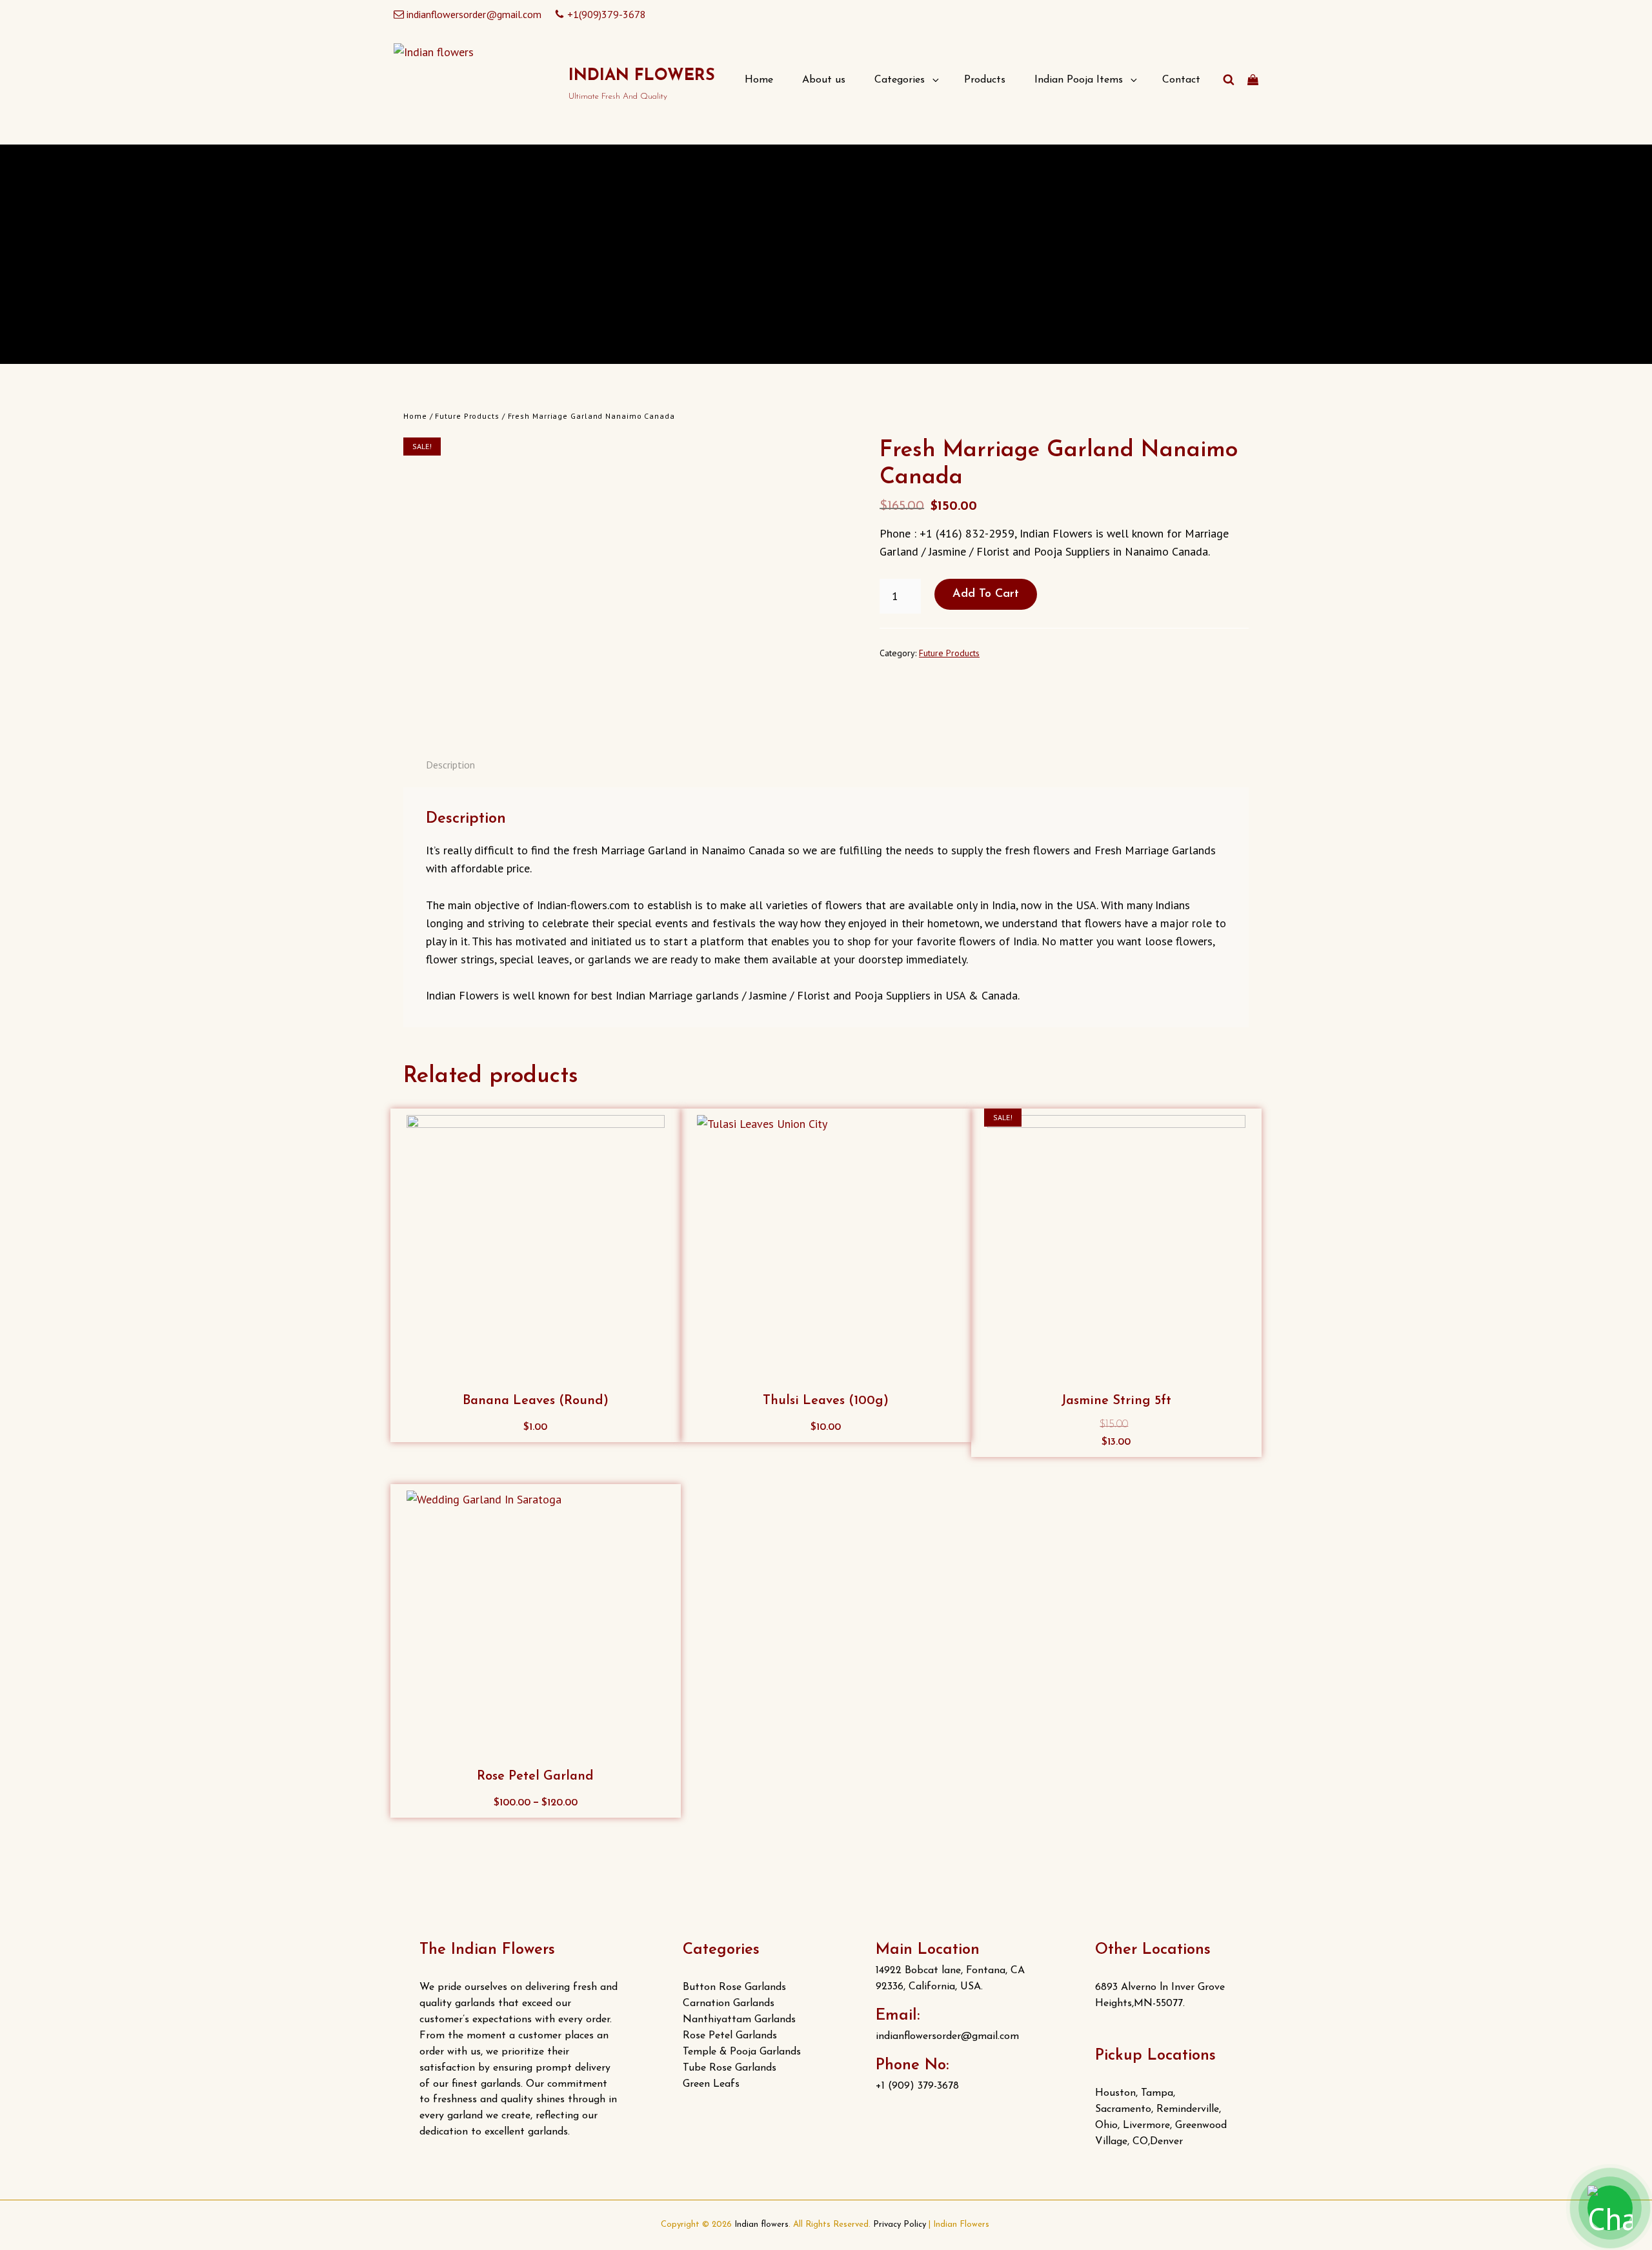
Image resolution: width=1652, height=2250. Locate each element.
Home (759, 80)
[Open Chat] (1610, 2208)
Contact (1181, 80)
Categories (900, 80)
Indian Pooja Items (1079, 80)
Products (985, 80)
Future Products (467, 416)
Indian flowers (642, 76)
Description (450, 765)
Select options (541, 1806)
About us (824, 80)
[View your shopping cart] (1253, 80)
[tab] (450, 765)
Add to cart (986, 594)
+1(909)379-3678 (607, 14)
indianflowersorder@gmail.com (474, 14)
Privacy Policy (900, 2225)
